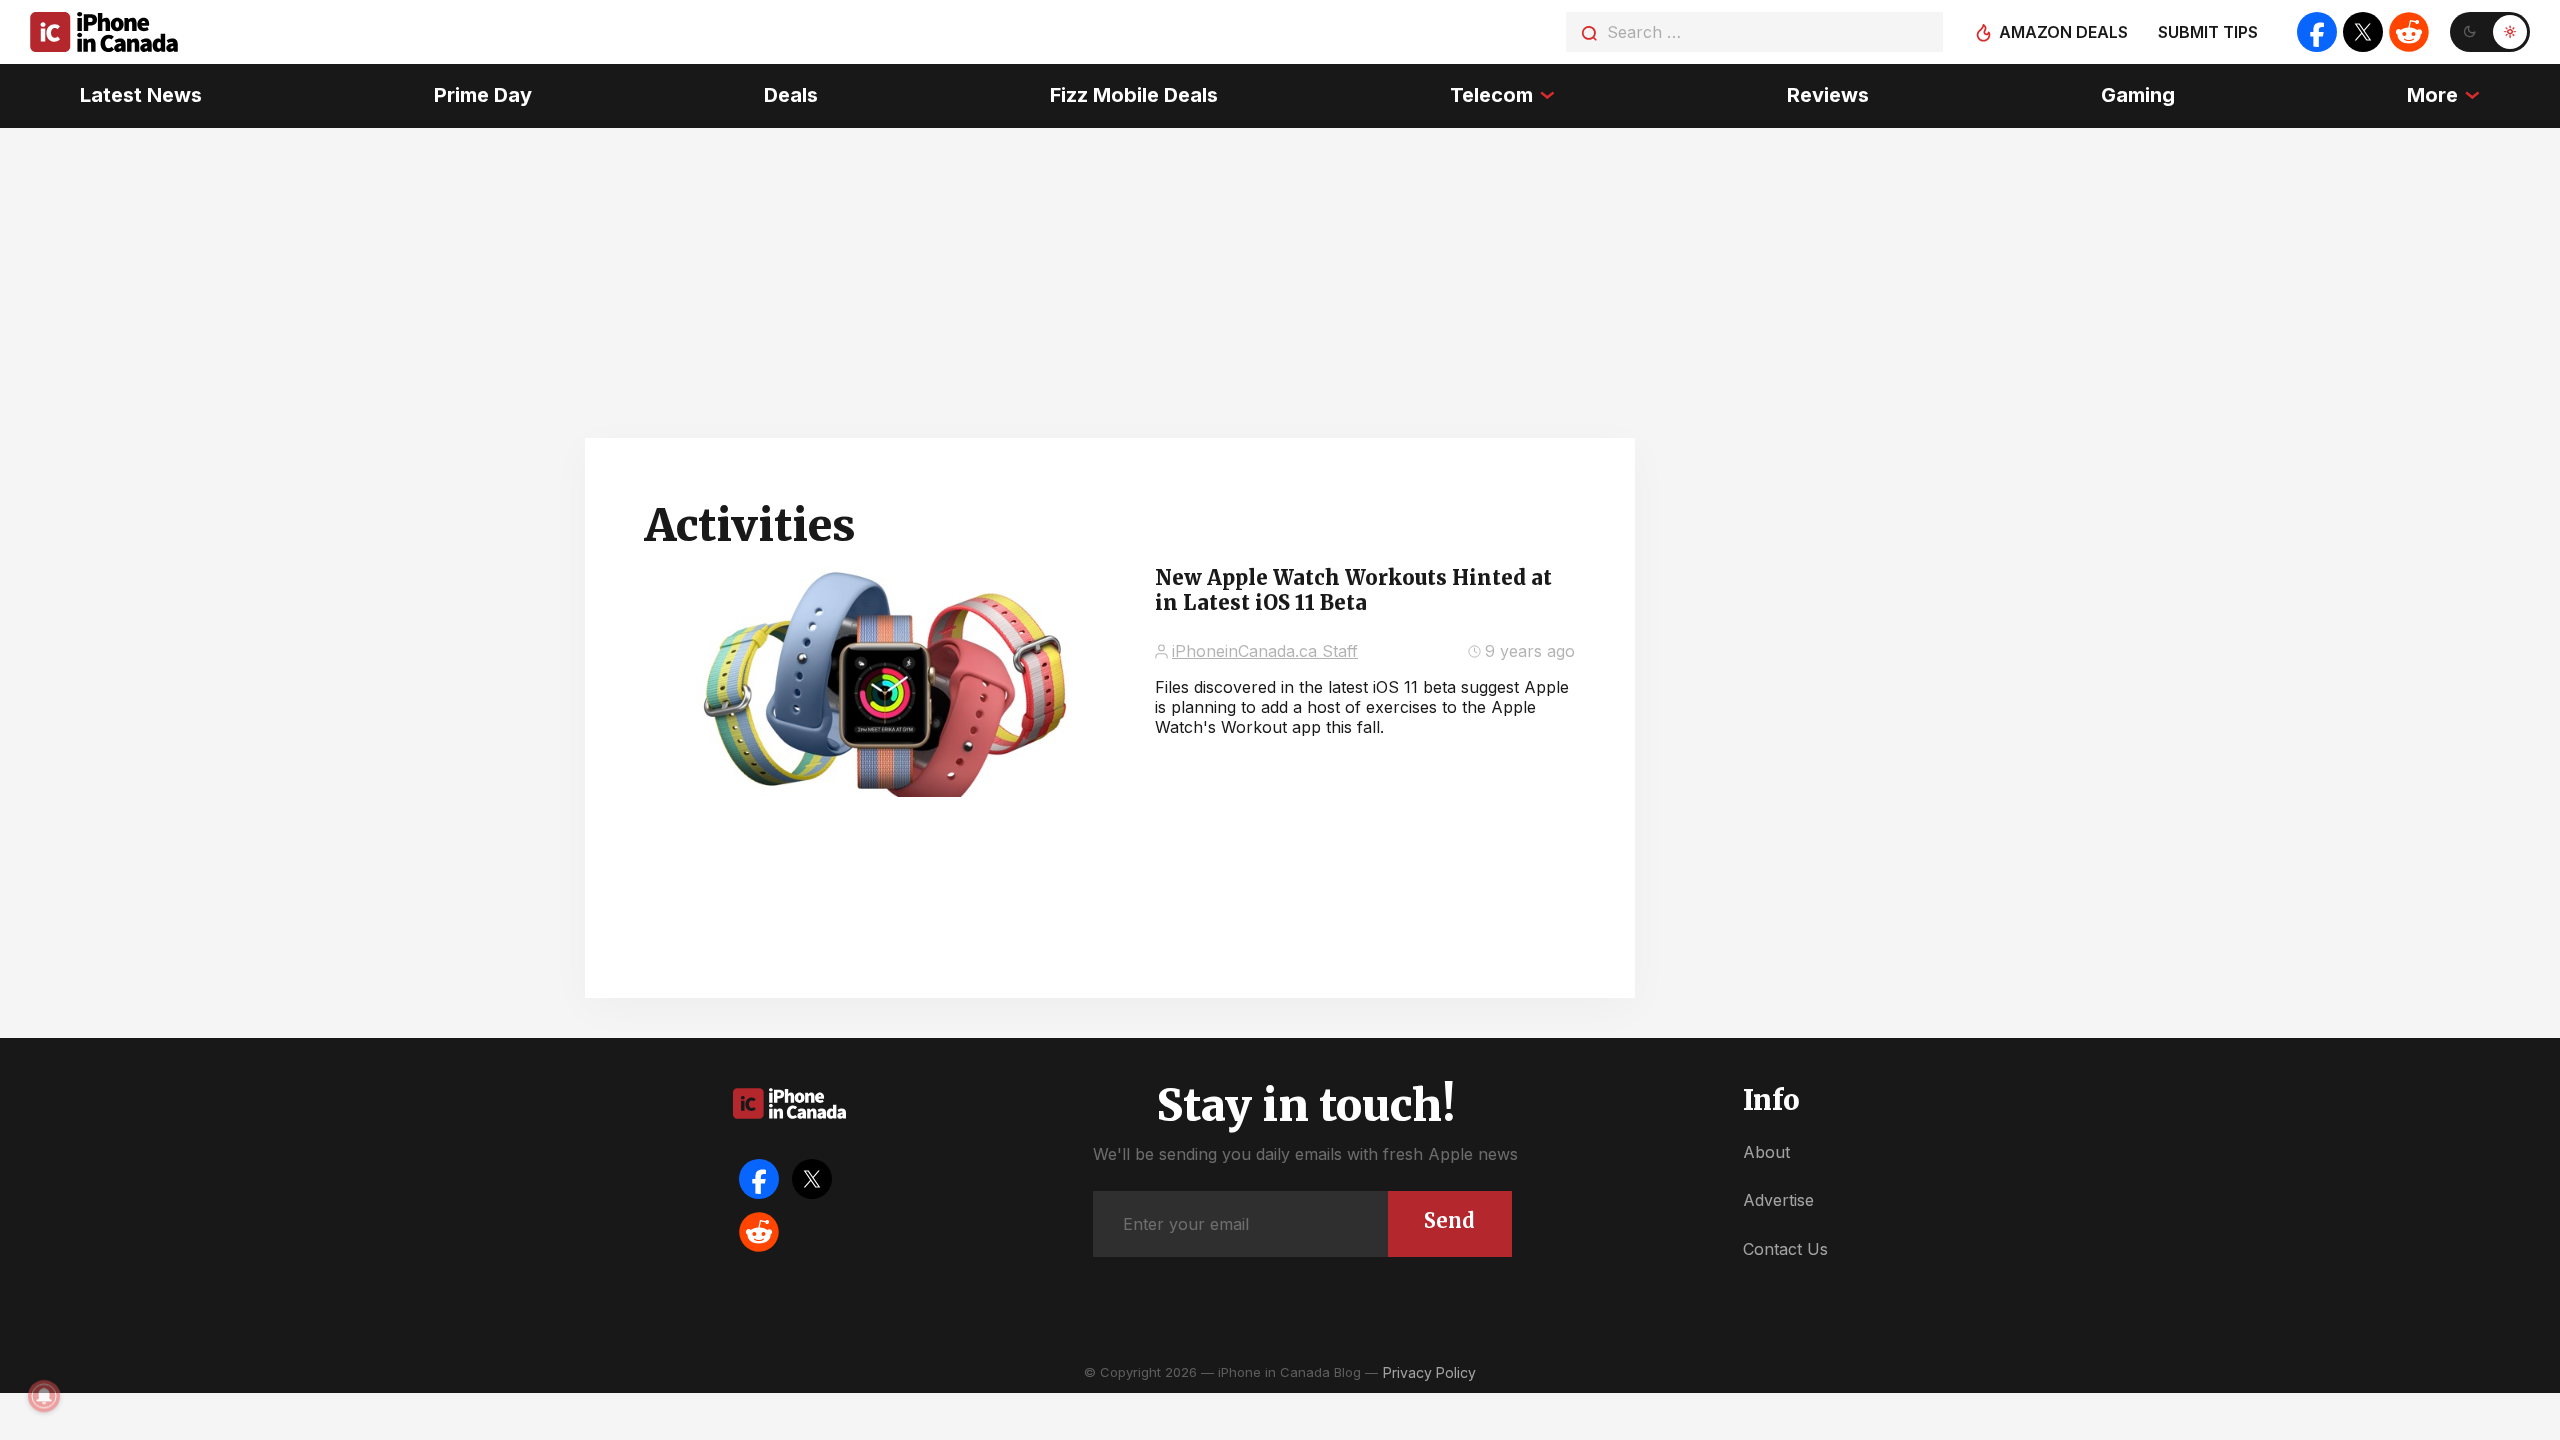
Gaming (2138, 95)
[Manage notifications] (44, 1396)
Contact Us (1785, 1249)
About (1766, 1152)
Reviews (1828, 95)
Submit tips (2208, 32)
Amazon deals (2063, 32)
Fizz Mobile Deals (1134, 95)
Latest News (141, 95)
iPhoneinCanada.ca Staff (1265, 651)
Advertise (1778, 1200)
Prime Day (483, 95)
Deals (791, 95)
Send (1449, 1220)
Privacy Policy (1429, 1372)
